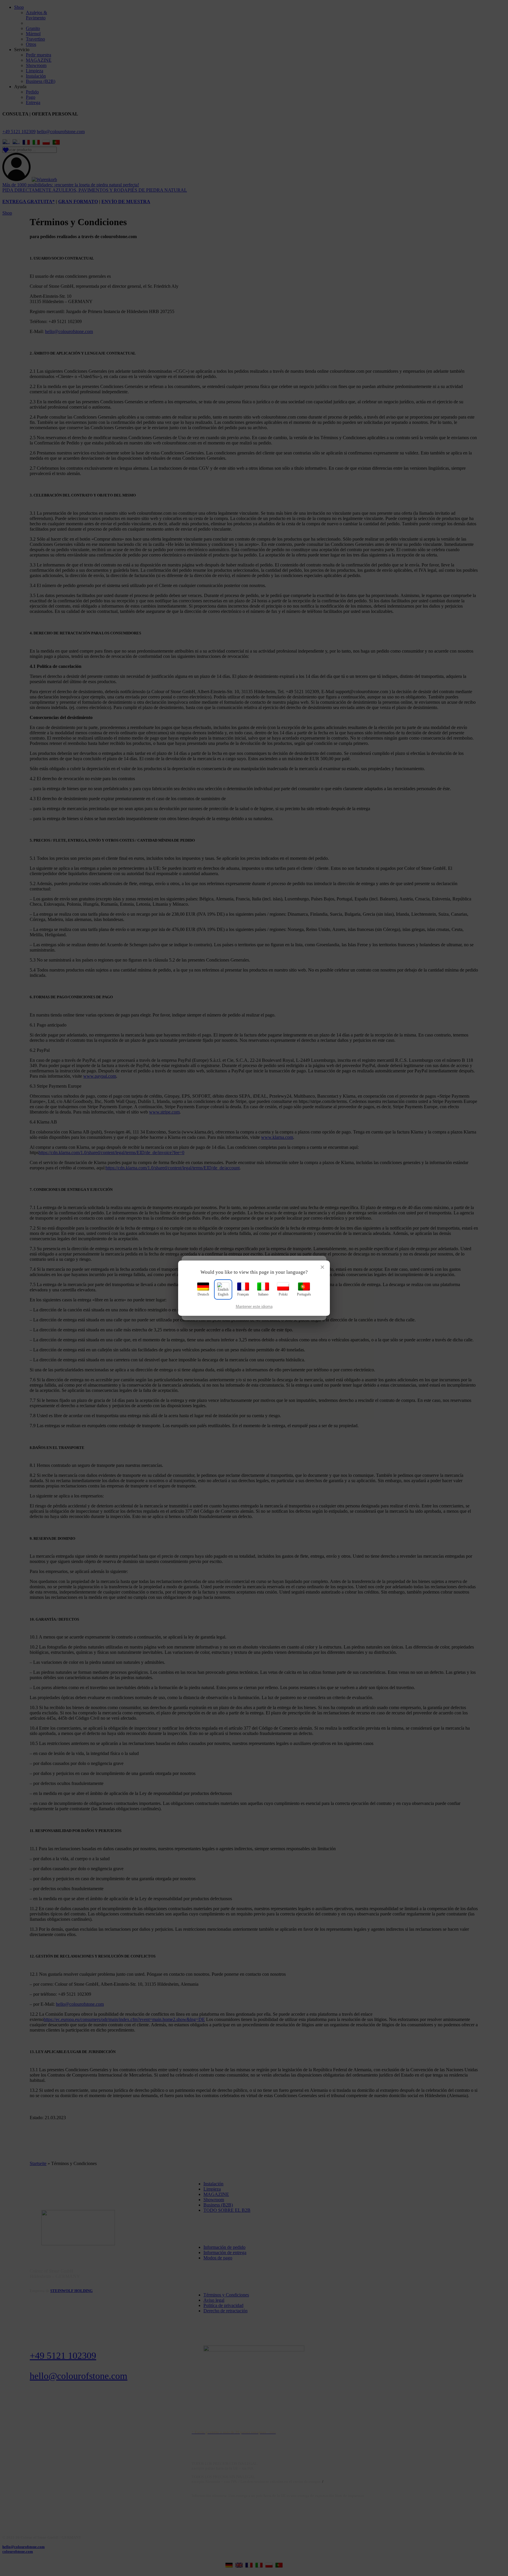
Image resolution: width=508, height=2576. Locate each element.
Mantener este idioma (254, 1307)
